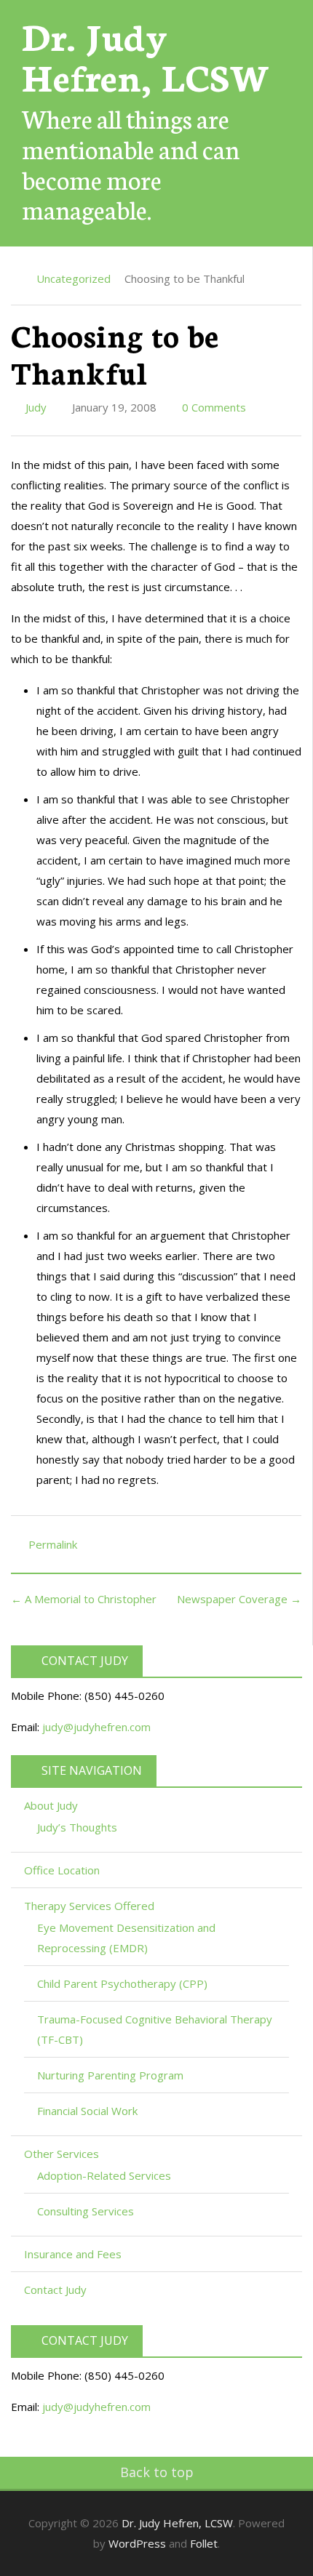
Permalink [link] (53, 1544)
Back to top (157, 2472)
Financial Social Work (87, 2111)
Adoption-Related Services (104, 2175)
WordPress (137, 2543)
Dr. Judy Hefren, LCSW (146, 55)
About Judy (52, 1805)
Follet (204, 2543)
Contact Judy (55, 2290)
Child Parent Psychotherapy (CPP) (122, 1983)
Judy (35, 407)
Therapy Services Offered (91, 1906)
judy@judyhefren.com (96, 1727)
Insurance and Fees (73, 2254)
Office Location (62, 1870)
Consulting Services (86, 2211)
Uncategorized (74, 278)
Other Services (63, 2154)
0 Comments (213, 407)
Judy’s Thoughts (77, 1827)
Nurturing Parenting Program (110, 2075)
